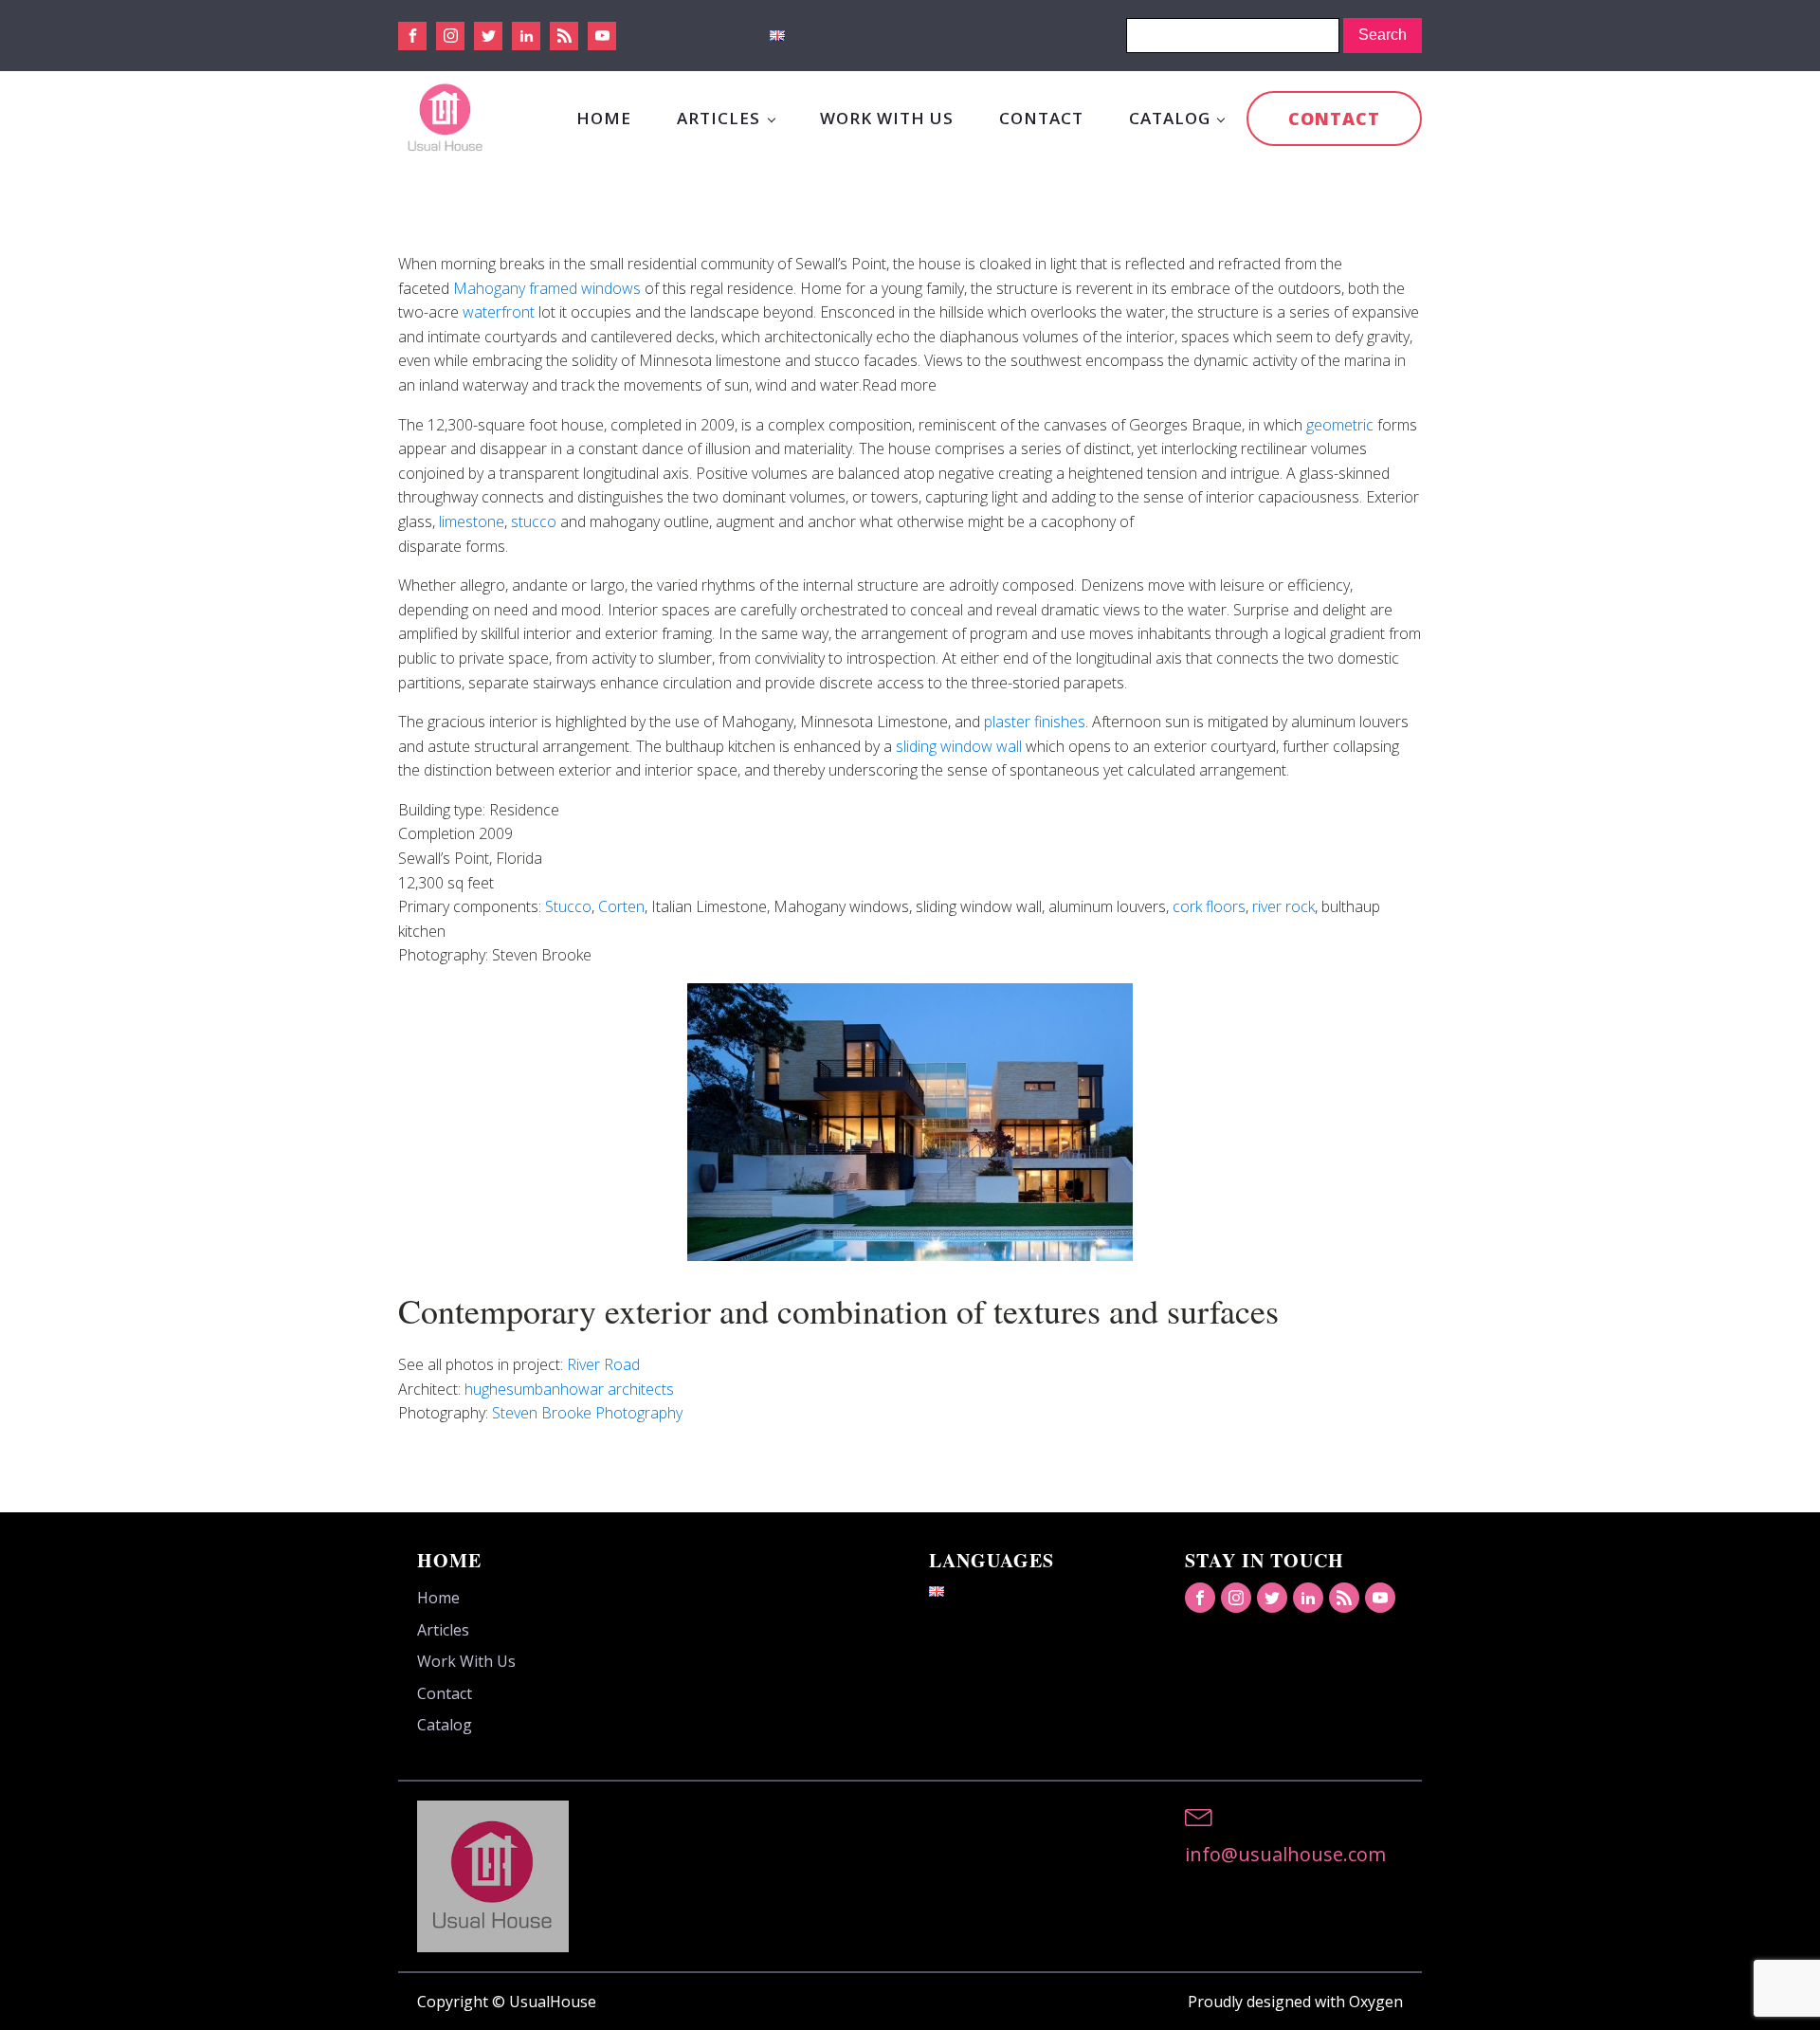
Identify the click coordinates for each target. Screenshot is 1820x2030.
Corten (621, 906)
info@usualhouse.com (1285, 1854)
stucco (534, 521)
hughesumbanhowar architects (569, 1389)
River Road (603, 1364)
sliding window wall (959, 746)
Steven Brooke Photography (587, 1413)
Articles (719, 118)
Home (604, 118)
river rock (1283, 906)
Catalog (1170, 118)
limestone (472, 521)
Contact (1041, 118)
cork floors (1209, 906)
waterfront (499, 312)
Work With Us (887, 118)
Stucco (568, 906)
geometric (1340, 425)
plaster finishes (1035, 722)
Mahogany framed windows (547, 288)
